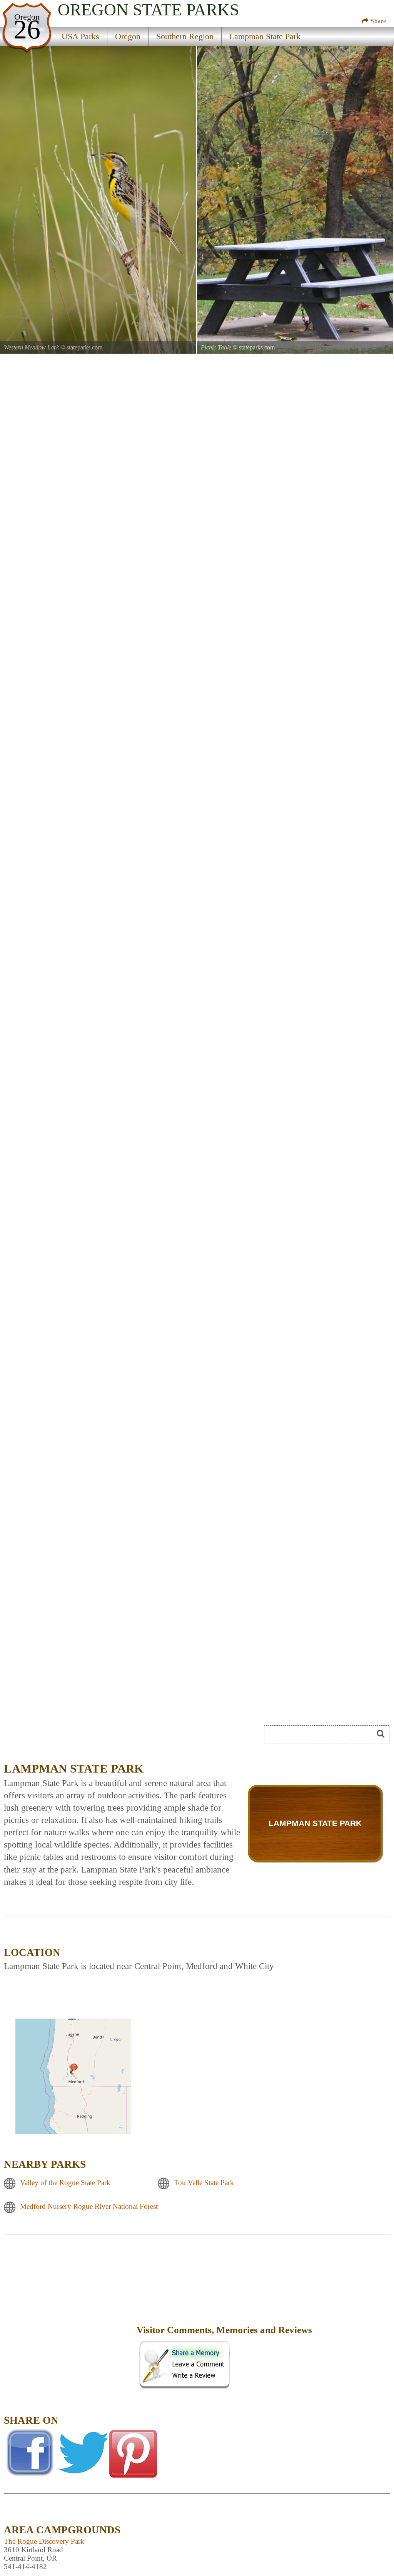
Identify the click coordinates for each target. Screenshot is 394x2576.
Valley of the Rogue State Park (65, 2183)
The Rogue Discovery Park (44, 2541)
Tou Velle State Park (204, 2183)
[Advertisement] (90, 1737)
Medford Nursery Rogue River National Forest (89, 2207)
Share (377, 21)
